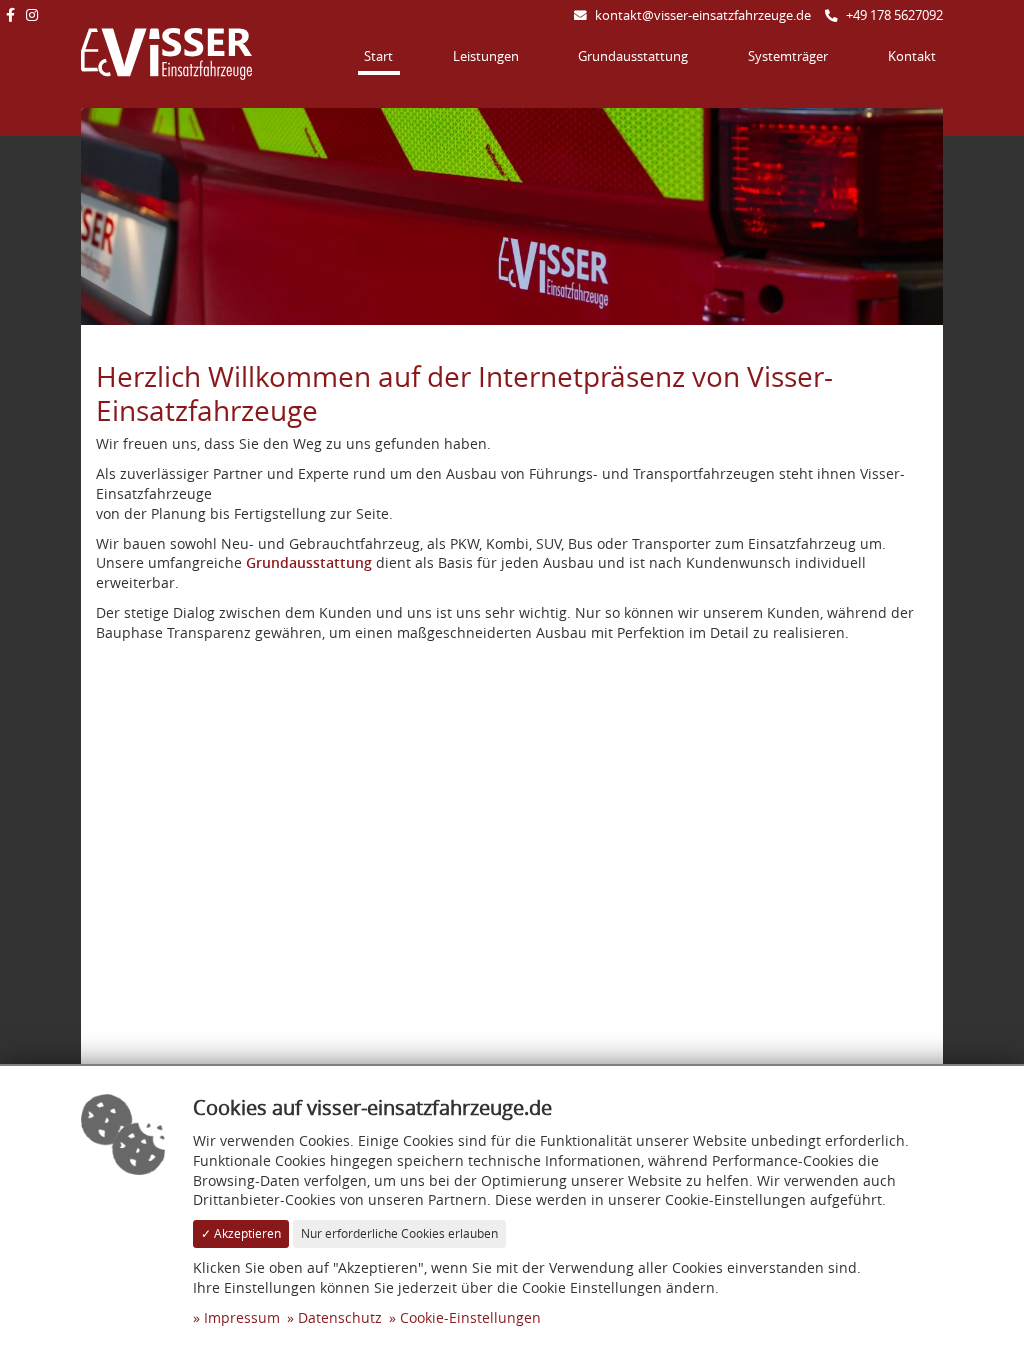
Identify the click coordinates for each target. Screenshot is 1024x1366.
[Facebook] (10, 14)
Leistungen (486, 56)
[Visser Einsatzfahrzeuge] (166, 52)
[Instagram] (31, 14)
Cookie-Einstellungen (470, 1317)
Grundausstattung (633, 56)
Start (378, 56)
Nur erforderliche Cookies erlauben (399, 1233)
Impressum (242, 1317)
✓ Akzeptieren (241, 1233)
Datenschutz (340, 1317)
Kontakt (912, 56)
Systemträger (788, 56)
